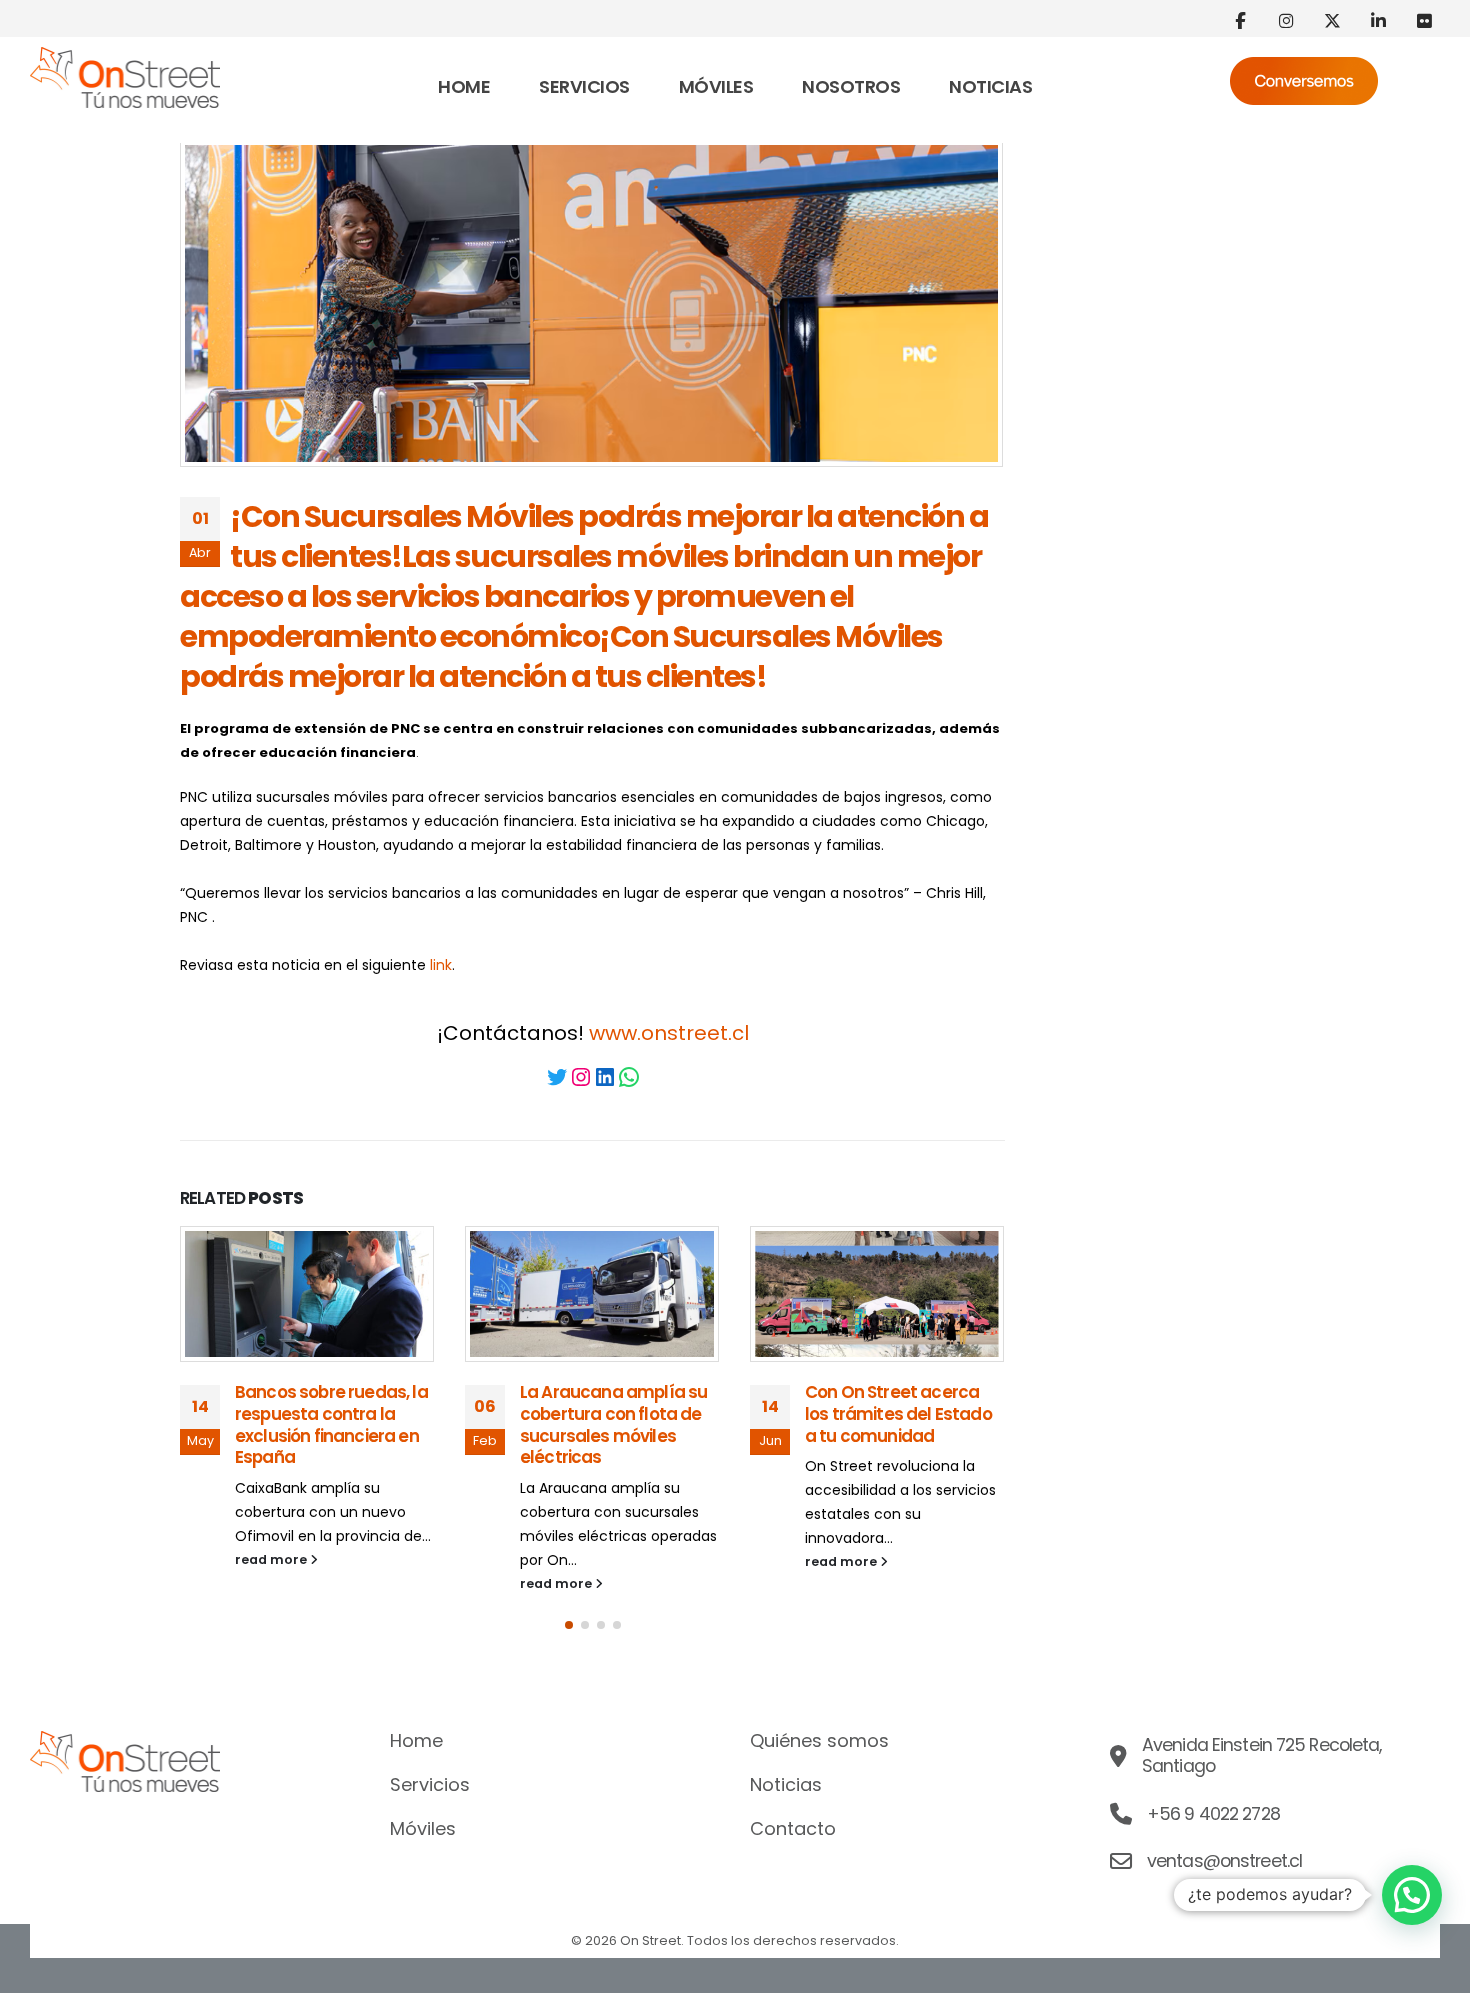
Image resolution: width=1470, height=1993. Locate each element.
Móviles (716, 86)
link (441, 965)
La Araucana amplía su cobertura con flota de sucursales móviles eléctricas (613, 1424)
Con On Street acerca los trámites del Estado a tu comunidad (898, 1414)
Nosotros (851, 86)
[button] (569, 1625)
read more (272, 1559)
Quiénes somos (819, 1741)
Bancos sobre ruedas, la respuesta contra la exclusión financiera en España (331, 1424)
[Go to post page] (307, 1294)
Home (464, 86)
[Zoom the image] (125, 59)
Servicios (584, 86)
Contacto (793, 1829)
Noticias (990, 86)
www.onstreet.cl (669, 1033)
